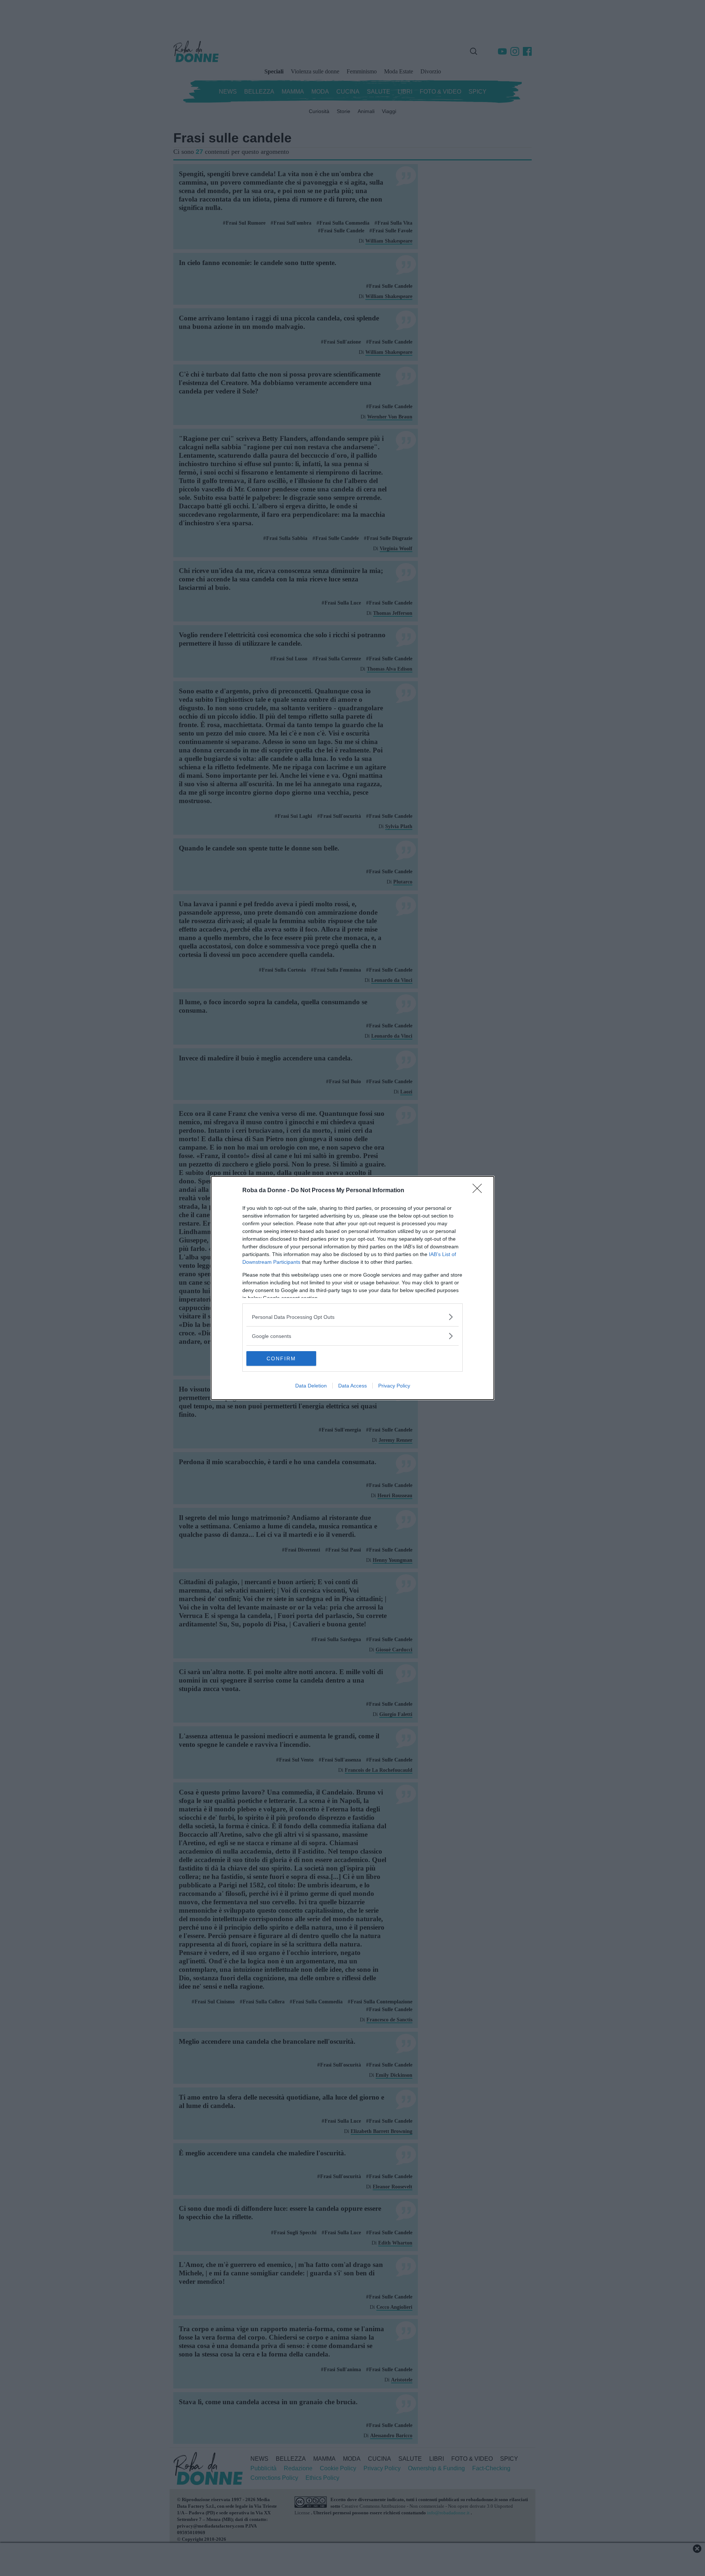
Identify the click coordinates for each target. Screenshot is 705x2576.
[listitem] (352, 1317)
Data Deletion (311, 1386)
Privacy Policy (394, 1386)
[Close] (480, 1191)
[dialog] (352, 1288)
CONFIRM (281, 1358)
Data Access (352, 1386)
